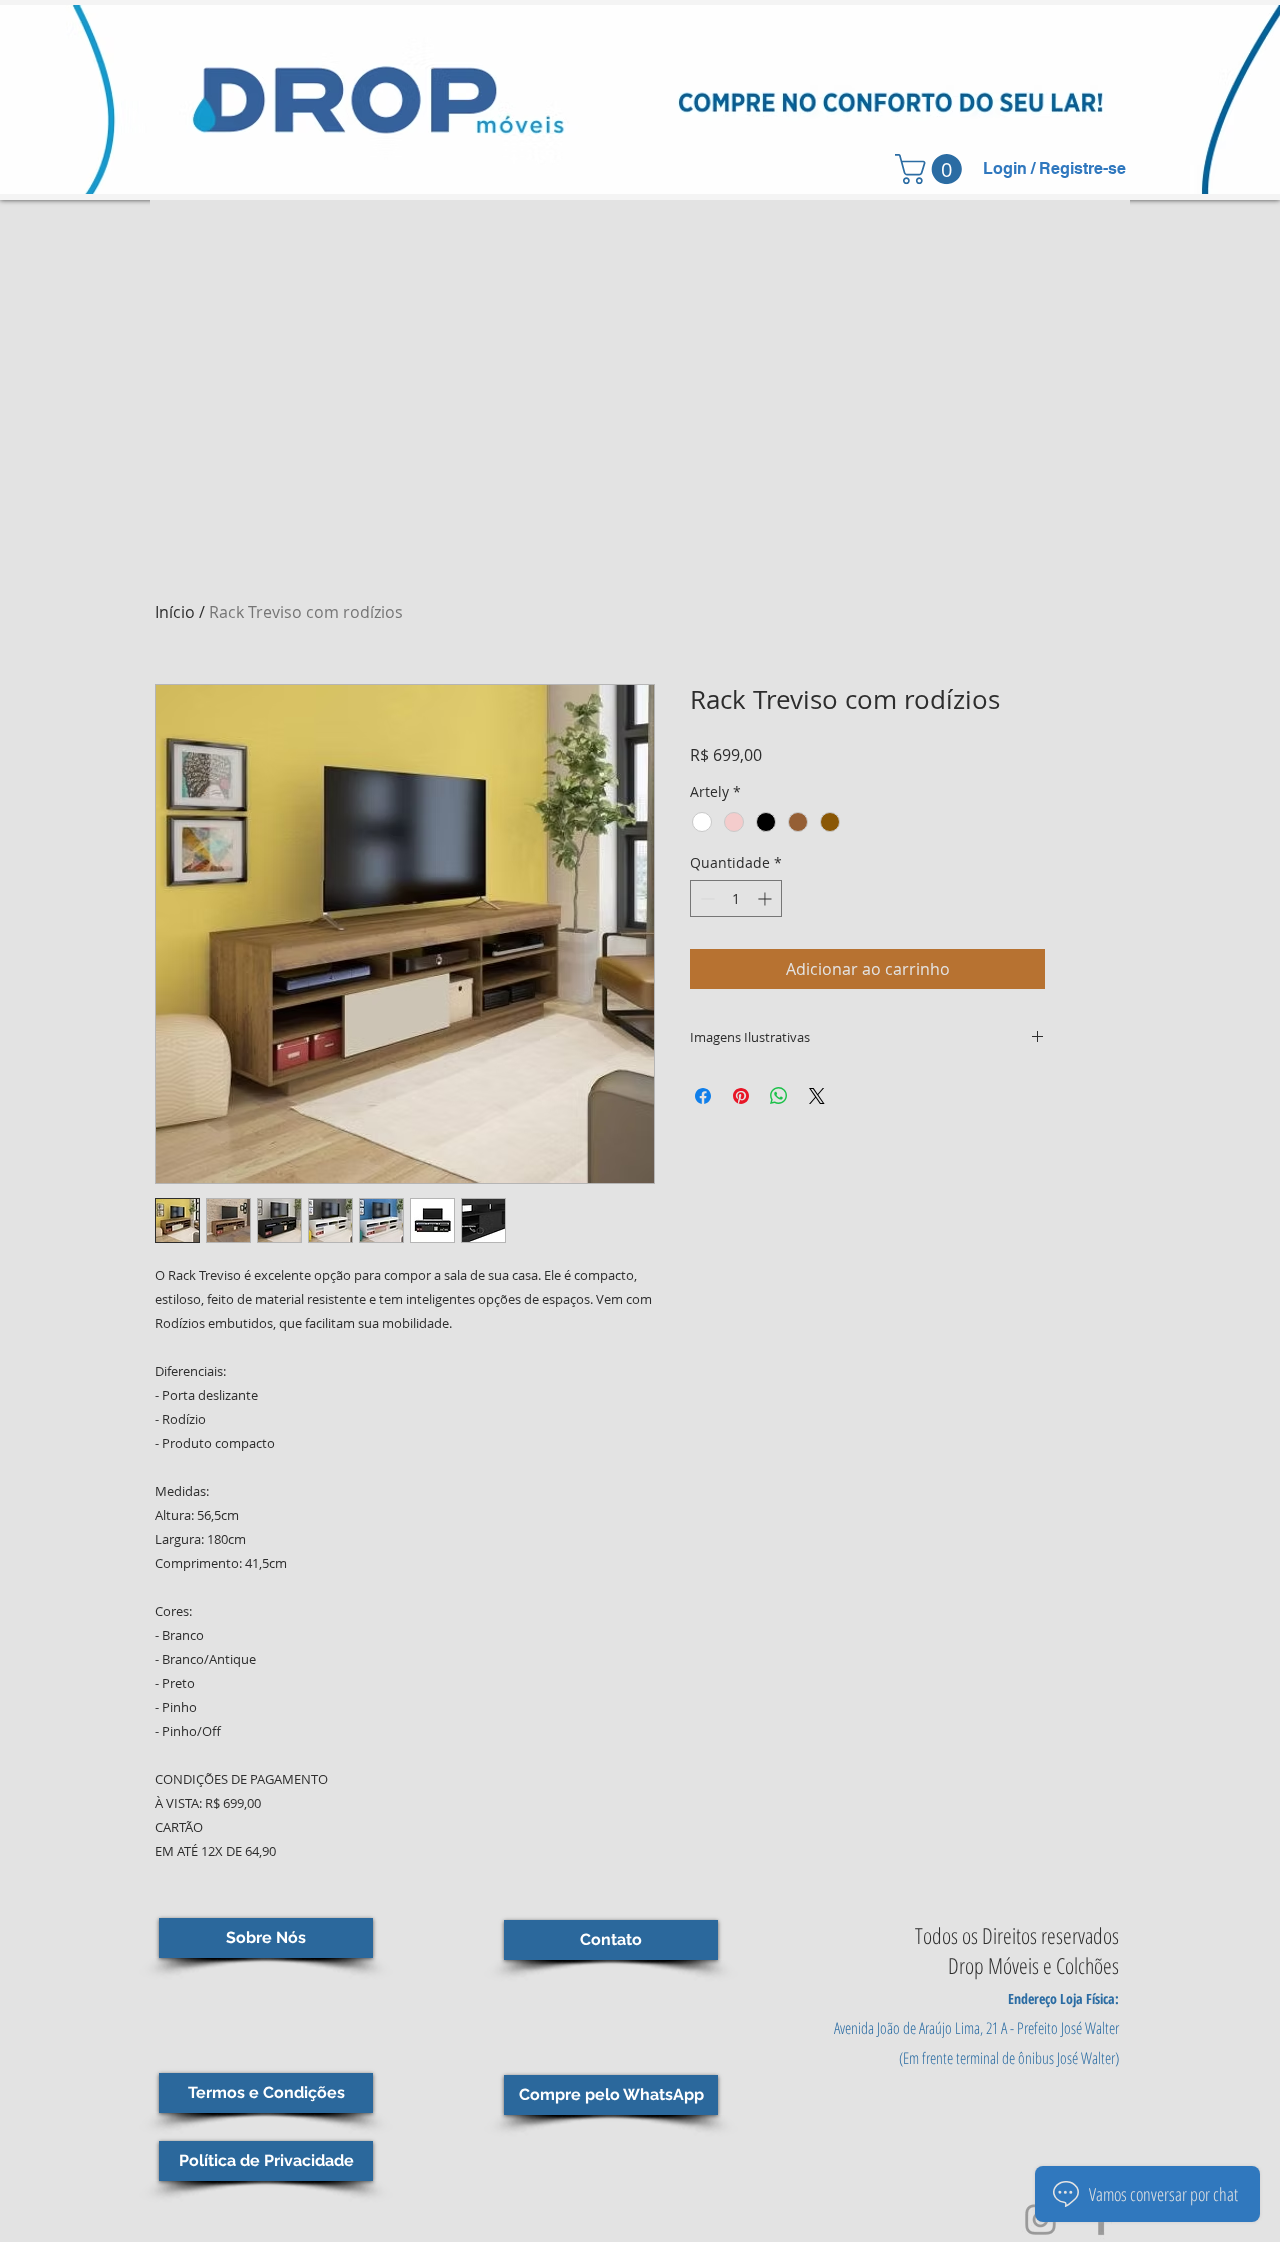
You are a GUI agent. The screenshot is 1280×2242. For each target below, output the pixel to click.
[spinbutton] (736, 898)
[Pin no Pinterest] (741, 1096)
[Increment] (766, 898)
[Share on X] (817, 1096)
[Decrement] (705, 898)
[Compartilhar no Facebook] (703, 1096)
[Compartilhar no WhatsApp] (779, 1096)
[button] (932, 169)
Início (175, 612)
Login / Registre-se (1054, 168)
